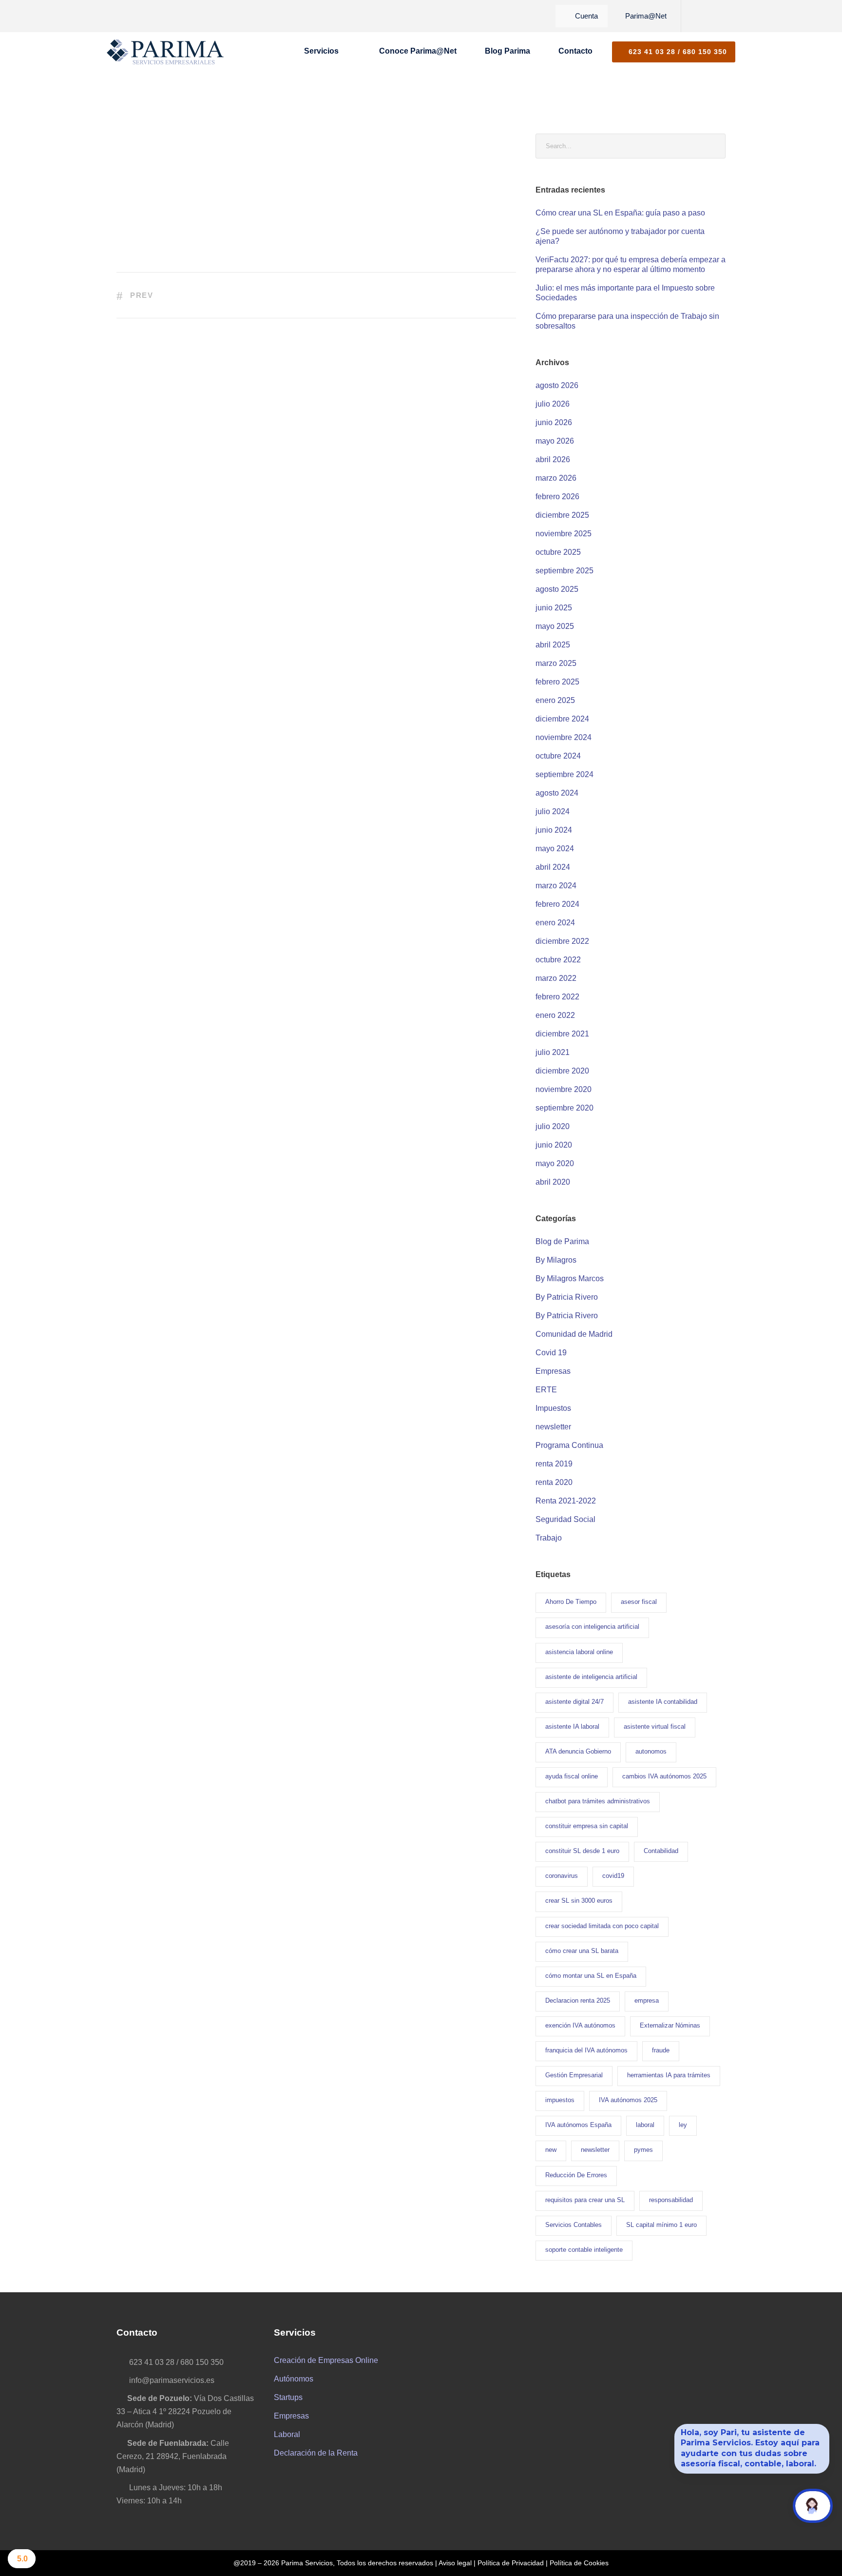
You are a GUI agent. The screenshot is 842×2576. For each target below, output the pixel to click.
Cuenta (586, 16)
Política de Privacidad (511, 2563)
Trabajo (549, 1538)
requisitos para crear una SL (585, 2200)
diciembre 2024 (562, 719)
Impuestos (553, 1408)
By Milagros (556, 1260)
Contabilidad (661, 1851)
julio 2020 (553, 1126)
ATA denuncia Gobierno (578, 1751)
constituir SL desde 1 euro (582, 1851)
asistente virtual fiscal (655, 1727)
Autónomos (294, 2379)
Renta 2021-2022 (566, 1501)
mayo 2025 (555, 626)
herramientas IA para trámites (669, 2075)
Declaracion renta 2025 (578, 2000)
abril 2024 (553, 867)
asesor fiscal (639, 1602)
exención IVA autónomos (580, 2025)
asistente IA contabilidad (663, 1702)
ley (683, 2125)
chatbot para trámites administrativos (598, 1801)
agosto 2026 (557, 385)
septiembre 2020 (565, 1108)
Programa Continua (569, 1445)
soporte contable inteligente (584, 2250)
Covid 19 (551, 1353)
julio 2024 (553, 811)
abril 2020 (553, 1182)
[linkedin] (711, 16)
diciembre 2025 (562, 515)
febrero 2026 (557, 497)
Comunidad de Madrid (574, 1334)
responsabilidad (671, 2200)
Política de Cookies (579, 2563)
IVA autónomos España (578, 2125)
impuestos (560, 2100)
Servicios (321, 51)
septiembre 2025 (565, 571)
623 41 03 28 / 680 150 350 (677, 52)
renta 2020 (554, 1482)
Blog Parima (507, 51)
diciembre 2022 (562, 941)
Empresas (553, 1371)
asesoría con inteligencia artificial (592, 1627)
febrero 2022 (557, 997)
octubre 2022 (558, 960)
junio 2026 (554, 422)
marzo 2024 (556, 886)
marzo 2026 (556, 478)
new (551, 2150)
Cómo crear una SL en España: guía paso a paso (620, 213)
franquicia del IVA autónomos (586, 2050)
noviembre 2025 (564, 534)
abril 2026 (553, 459)
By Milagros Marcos (570, 1278)
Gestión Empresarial (574, 2075)
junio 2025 (554, 608)
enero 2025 (555, 700)
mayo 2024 (555, 849)
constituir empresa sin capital (587, 1826)
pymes (643, 2150)
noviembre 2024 (564, 737)
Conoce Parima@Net (418, 51)
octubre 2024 (558, 756)
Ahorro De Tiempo (571, 1602)
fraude (661, 2050)
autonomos (651, 1751)
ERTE (546, 1390)
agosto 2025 (557, 589)
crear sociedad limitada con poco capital (602, 1926)
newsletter (553, 1427)
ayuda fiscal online (572, 1776)
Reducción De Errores (576, 2175)
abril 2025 (553, 645)
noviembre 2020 (564, 1089)
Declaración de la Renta (316, 2453)
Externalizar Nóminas (670, 2025)
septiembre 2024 (565, 774)
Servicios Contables (574, 2225)
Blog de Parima (562, 1241)
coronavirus (562, 1876)
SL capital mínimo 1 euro (661, 2225)
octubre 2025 (558, 552)
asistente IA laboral (572, 1727)
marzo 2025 (556, 663)
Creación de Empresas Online (326, 2360)
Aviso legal (455, 2563)
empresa (647, 2000)
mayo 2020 (555, 1163)
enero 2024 (555, 923)
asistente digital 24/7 (574, 1702)
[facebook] (694, 16)
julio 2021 (553, 1052)
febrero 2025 (557, 682)
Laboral (287, 2434)
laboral (645, 2125)
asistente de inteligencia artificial (591, 1677)
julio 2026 (553, 404)
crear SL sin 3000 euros (579, 1901)
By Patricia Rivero (567, 1297)
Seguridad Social (565, 1519)
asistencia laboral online (579, 1652)
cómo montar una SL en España (591, 1976)
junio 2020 (554, 1145)
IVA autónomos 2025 (628, 2100)
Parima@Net (646, 16)
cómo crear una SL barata (582, 1951)
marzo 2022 (556, 978)
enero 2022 (555, 1015)
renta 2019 (554, 1464)
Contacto (575, 51)
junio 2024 (554, 830)
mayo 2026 (555, 441)
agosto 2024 (557, 793)
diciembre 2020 (562, 1071)
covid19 (613, 1876)
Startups (288, 2397)
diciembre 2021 (562, 1034)
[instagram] (727, 16)
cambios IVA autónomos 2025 (664, 1776)
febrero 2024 (557, 904)
